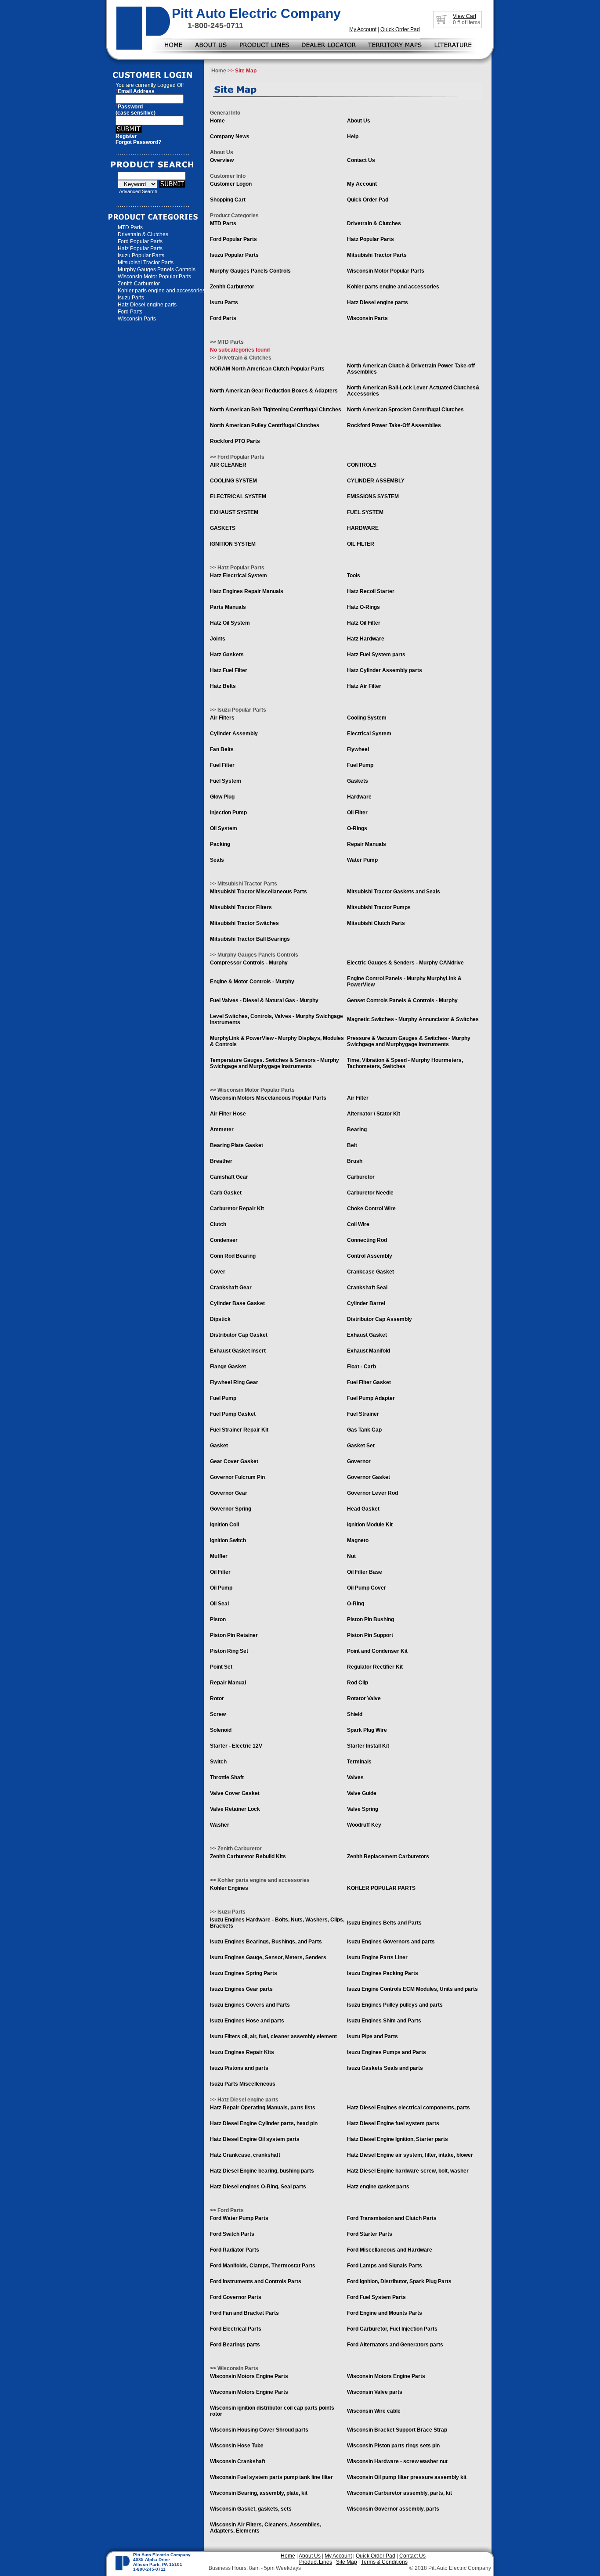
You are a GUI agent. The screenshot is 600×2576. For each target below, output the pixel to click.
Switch (218, 1762)
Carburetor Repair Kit (237, 1209)
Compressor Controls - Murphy (249, 963)
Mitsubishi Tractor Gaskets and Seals (394, 892)
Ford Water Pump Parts (239, 2218)
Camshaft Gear (229, 1177)
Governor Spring (231, 1509)
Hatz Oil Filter (364, 623)
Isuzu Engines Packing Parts (383, 1973)
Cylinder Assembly (234, 734)
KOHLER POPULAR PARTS (381, 1888)
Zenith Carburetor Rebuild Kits (248, 1856)
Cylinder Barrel (366, 1303)
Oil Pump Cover (367, 1588)
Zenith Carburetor (139, 284)
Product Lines (316, 2562)
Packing (220, 844)
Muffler (219, 1556)
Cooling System (367, 718)
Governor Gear (229, 1493)
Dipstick (220, 1319)
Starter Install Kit (368, 1746)
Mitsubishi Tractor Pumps (379, 907)
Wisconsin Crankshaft (238, 2461)
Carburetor (361, 1177)
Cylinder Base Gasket (237, 1303)
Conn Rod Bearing (233, 1256)
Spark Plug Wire (367, 1730)
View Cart (464, 16)
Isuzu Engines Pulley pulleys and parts (395, 2005)
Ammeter (222, 1130)
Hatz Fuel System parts (376, 655)
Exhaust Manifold (369, 1351)
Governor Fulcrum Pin (237, 1477)
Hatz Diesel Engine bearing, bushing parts (262, 2171)
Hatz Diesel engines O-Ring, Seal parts (258, 2187)
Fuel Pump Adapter (371, 1398)
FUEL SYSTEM (365, 512)
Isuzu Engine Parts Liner (377, 1957)
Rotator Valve (364, 1698)
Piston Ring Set (229, 1651)
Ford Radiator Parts (235, 2250)
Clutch (218, 1224)
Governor (359, 1461)
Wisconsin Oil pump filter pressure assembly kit (407, 2477)
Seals (217, 860)
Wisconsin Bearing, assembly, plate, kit (259, 2493)
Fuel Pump (360, 765)
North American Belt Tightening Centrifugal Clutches (276, 410)
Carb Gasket (226, 1193)
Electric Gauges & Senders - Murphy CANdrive (405, 963)
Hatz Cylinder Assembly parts (385, 670)
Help (353, 137)
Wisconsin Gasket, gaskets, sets (251, 2509)
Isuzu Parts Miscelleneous (243, 2084)
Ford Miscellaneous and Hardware (390, 2250)
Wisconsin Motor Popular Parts (154, 277)
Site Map (347, 2562)
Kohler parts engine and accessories (161, 291)
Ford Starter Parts (370, 2234)
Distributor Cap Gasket (239, 1335)
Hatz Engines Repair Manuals (247, 591)
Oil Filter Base (365, 1572)
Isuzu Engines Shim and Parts (384, 2021)
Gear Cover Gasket (234, 1461)
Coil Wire (358, 1224)
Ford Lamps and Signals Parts (385, 2266)
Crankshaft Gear (231, 1288)
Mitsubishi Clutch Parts (376, 923)
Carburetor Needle (370, 1193)
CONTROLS (362, 465)
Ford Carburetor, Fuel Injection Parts (392, 2329)
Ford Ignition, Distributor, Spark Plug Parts (399, 2281)
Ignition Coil (224, 1525)
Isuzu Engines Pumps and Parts (387, 2052)
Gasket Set (361, 1446)
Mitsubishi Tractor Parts (146, 263)
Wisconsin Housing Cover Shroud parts (259, 2430)
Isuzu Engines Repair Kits (242, 2052)
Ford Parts (130, 312)
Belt (352, 1145)
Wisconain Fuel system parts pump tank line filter (271, 2477)
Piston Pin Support (370, 1635)
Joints (218, 639)
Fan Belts (222, 749)
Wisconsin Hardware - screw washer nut (397, 2461)
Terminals (359, 1762)
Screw (218, 1714)
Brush (355, 1161)
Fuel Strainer (363, 1414)
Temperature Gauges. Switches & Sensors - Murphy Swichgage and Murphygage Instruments (275, 1063)
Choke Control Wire (371, 1209)
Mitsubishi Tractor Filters (241, 907)
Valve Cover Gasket (235, 1793)
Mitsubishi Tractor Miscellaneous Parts (258, 892)
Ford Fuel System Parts (376, 2297)
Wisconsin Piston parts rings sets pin (393, 2446)
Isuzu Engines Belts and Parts (384, 1923)
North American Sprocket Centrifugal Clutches (405, 410)
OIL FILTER (361, 544)
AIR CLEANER (228, 465)
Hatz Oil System (230, 623)
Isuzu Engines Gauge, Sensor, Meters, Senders (268, 1957)
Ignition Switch (228, 1540)
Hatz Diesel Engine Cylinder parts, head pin (264, 2123)
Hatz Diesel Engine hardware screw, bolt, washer (408, 2171)
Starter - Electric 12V (236, 1746)
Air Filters (222, 718)
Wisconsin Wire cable (374, 2411)
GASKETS (223, 528)
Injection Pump (228, 813)
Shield (355, 1714)
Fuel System (226, 781)
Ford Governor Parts (236, 2297)
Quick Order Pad (400, 29)
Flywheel (358, 749)
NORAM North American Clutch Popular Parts (267, 369)
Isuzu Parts (131, 298)
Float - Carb (361, 1367)
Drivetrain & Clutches (143, 234)
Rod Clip (358, 1683)
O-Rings (357, 828)
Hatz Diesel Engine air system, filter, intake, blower (410, 2155)
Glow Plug (222, 797)
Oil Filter (357, 813)
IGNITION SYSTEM (233, 544)
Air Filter (358, 1098)
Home (219, 71)
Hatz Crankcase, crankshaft (245, 2155)
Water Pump (362, 860)
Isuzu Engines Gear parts (241, 1989)
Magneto (358, 1540)
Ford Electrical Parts (236, 2329)
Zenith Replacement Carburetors (388, 1856)
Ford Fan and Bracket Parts (244, 2313)
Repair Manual (228, 1683)
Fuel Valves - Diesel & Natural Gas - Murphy (264, 1000)
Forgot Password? (138, 142)
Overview (222, 160)
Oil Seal (219, 1604)
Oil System (224, 828)
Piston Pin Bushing (370, 1619)
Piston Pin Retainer (234, 1635)
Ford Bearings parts (235, 2345)
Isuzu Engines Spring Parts (244, 1973)
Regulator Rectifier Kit (375, 1667)
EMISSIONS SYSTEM (373, 496)
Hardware (359, 797)
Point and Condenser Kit (377, 1651)
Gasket (219, 1446)
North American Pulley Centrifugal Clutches (265, 425)
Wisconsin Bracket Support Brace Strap (397, 2430)
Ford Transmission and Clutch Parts (392, 2218)
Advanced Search (138, 191)
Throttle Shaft (227, 1777)
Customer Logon (231, 184)
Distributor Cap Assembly (380, 1319)
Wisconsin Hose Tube (237, 2446)
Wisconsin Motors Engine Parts (249, 2376)
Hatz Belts (223, 686)
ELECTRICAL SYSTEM (238, 496)
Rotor (217, 1698)
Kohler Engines (229, 1888)
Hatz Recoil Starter (371, 591)
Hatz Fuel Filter (229, 670)
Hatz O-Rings (363, 607)
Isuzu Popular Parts (141, 255)
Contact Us (361, 160)
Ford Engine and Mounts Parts (385, 2313)
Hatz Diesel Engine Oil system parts (255, 2139)
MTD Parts (130, 227)
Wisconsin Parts (137, 319)
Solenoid (221, 1730)
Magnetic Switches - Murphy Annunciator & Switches (413, 1019)
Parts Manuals (228, 607)
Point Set (221, 1667)
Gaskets (358, 781)
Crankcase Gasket (370, 1272)
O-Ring (356, 1604)
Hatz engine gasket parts (378, 2187)
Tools (354, 576)
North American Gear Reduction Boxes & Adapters (274, 391)
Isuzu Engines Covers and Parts (250, 2005)
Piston (218, 1619)
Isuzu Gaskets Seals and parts (385, 2068)
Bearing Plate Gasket (237, 1145)
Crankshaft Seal (367, 1288)
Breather (221, 1161)
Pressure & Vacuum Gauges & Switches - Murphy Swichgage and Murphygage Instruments (409, 1041)
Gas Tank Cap (364, 1430)
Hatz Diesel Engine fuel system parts (393, 2123)
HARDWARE (363, 528)
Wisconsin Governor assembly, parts (393, 2509)
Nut (351, 1556)
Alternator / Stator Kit (374, 1114)
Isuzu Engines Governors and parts (391, 1942)
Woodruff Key (364, 1825)
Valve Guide (362, 1793)
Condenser (224, 1240)
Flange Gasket (228, 1367)
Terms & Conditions (384, 2562)
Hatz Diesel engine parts (147, 305)
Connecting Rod (367, 1240)
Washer (220, 1825)
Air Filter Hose (228, 1114)
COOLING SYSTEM (233, 481)
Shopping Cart (228, 200)
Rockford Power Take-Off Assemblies (394, 425)
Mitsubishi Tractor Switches (244, 923)
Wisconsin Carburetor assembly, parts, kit (399, 2493)
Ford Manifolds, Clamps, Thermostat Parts (263, 2266)
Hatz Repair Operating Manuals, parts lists (263, 2108)
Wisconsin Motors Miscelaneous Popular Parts (268, 1098)
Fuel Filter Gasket (369, 1382)
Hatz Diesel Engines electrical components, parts (408, 2108)
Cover (218, 1272)
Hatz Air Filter (364, 686)
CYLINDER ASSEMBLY (376, 481)
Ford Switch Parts (232, 2234)
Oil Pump (221, 1588)
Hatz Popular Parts (140, 248)
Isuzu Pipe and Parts (372, 2036)
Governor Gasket (369, 1477)
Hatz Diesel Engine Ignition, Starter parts (398, 2139)
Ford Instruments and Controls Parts (256, 2281)
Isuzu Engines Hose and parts (247, 2021)
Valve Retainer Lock (235, 1809)
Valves (355, 1777)
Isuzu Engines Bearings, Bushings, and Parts (266, 1942)
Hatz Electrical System (239, 576)
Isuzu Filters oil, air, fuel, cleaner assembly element (273, 2036)
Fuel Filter (222, 765)
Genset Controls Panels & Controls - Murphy (402, 1000)
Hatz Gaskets (227, 655)
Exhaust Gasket (367, 1335)
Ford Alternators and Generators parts (395, 2345)
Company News (230, 137)
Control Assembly (370, 1256)
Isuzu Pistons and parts (239, 2068)
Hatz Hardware (366, 639)
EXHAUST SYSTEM (234, 512)
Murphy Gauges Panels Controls (157, 270)
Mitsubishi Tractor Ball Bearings (250, 939)
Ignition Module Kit (370, 1525)
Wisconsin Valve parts (375, 2392)
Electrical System (369, 734)
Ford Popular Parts (140, 241)
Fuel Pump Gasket (233, 1414)
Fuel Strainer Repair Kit (239, 1430)
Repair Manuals (367, 844)
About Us (359, 121)
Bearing (357, 1130)
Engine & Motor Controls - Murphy (252, 982)
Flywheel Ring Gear (234, 1382)
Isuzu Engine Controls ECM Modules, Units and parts (412, 1989)
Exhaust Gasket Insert (238, 1351)
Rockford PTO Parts (235, 441)
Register (126, 136)
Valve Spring (363, 1809)
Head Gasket (363, 1509)
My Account (363, 29)
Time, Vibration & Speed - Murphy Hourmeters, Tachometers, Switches (405, 1063)
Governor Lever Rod (372, 1493)
